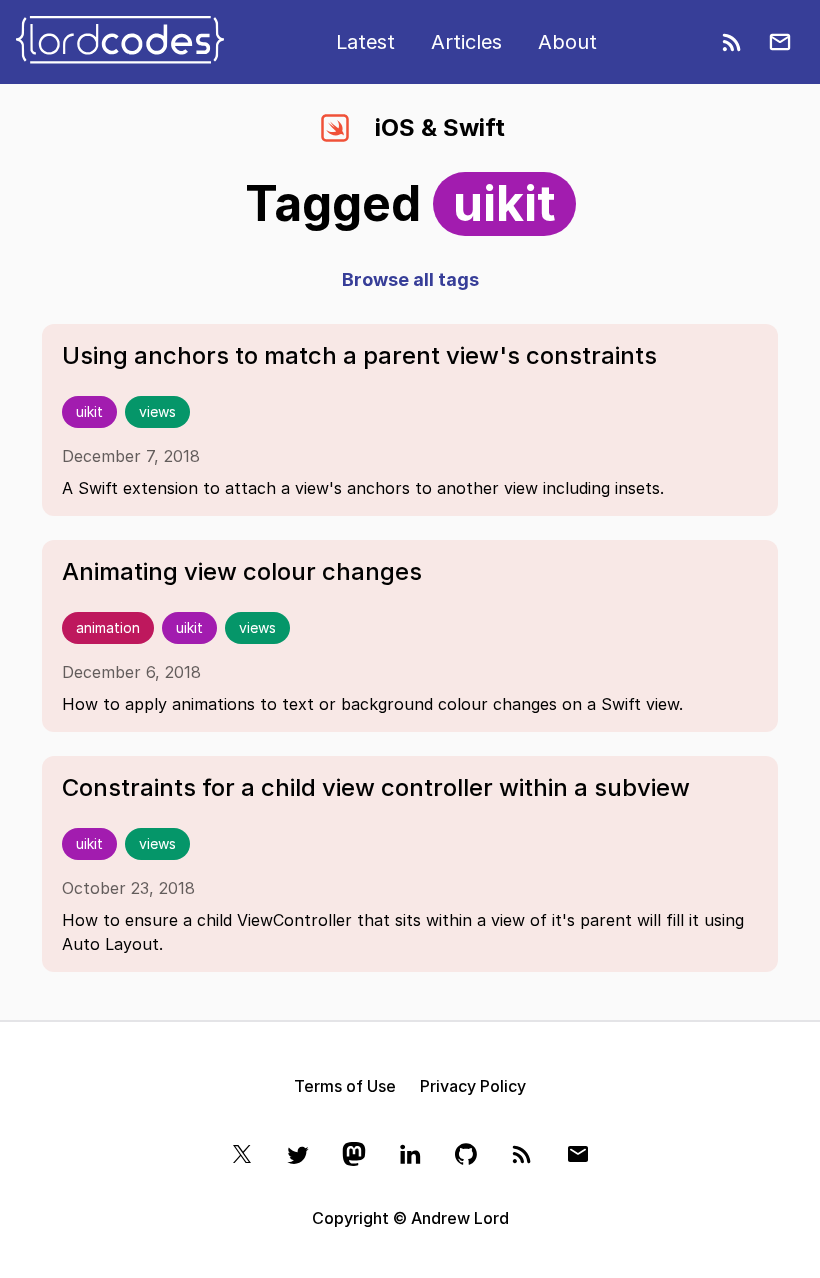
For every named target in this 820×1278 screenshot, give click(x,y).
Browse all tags (410, 279)
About (567, 42)
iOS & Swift (440, 127)
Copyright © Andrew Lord (410, 1218)
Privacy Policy (473, 1086)
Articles (466, 42)
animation (108, 627)
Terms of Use (345, 1086)
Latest (365, 42)
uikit (89, 411)
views (157, 411)
